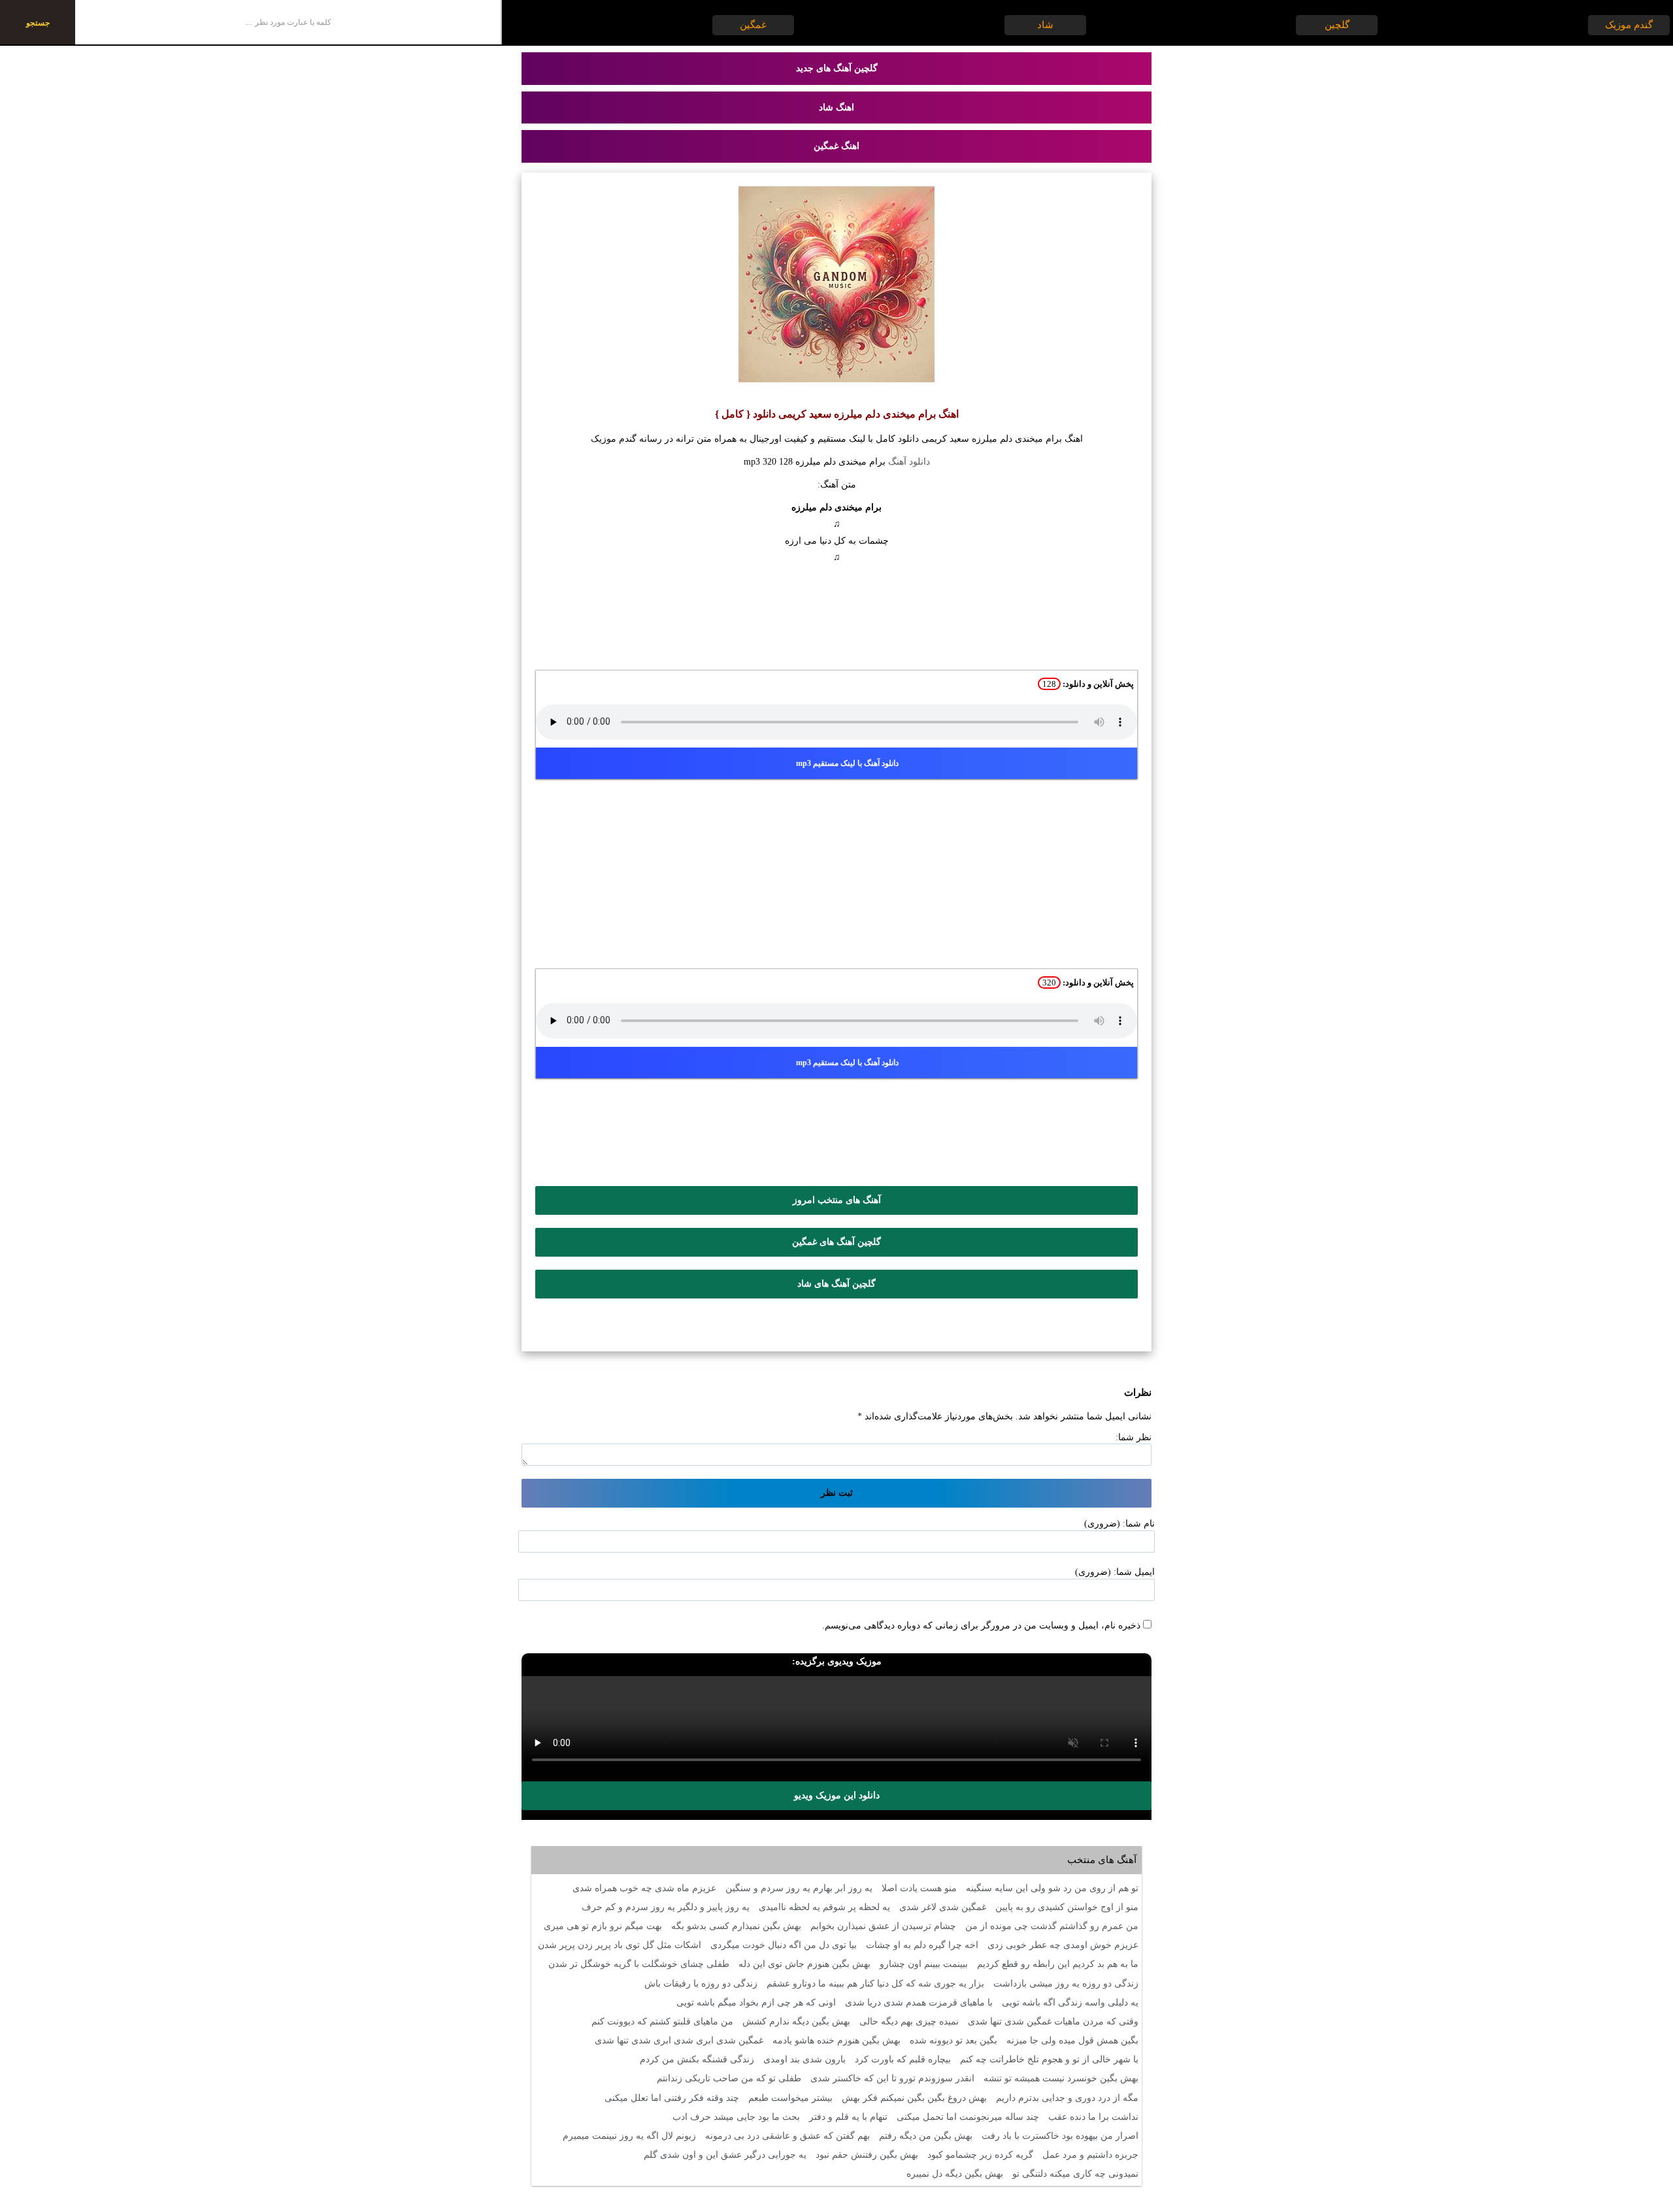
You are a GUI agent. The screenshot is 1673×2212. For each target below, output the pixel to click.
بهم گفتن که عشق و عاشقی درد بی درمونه (787, 2136)
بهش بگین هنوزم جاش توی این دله (804, 1964)
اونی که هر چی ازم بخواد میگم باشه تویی (756, 2003)
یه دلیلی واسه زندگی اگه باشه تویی (1070, 2003)
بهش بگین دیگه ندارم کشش (796, 2022)
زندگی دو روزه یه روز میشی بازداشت (1066, 1984)
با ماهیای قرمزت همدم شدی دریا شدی (919, 2003)
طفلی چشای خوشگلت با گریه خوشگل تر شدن (639, 1964)
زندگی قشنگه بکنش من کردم (697, 2059)
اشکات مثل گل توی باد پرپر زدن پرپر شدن (620, 1945)
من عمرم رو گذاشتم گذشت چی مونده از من (1052, 1926)
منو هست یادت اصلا (919, 1888)
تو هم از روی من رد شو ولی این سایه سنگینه (1052, 1888)
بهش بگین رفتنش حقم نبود (867, 2155)
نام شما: (1139, 1524)
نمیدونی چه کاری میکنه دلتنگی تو (1075, 2174)
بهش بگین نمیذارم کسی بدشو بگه (736, 1926)
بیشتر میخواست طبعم (790, 2098)
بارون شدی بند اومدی (804, 2059)
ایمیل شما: (1134, 1572)
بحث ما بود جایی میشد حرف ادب (736, 2117)
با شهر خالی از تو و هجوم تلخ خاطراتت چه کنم (1049, 2059)
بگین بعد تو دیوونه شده (953, 2040)
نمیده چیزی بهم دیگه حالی (909, 2022)
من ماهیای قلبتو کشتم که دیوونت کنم (662, 2022)
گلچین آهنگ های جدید (837, 68)
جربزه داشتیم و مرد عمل (1090, 2155)
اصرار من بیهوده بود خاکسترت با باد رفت (1060, 2136)
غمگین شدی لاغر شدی (943, 1907)
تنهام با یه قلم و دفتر (848, 2117)
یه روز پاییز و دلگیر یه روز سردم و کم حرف (666, 1907)
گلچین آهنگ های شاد (836, 1284)
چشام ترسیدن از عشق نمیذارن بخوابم (883, 1926)
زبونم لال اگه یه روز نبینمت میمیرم (629, 2136)
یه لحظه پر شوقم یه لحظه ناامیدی (824, 1907)
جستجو (38, 23)
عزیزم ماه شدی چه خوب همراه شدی (644, 1888)
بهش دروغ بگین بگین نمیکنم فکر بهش (914, 2098)
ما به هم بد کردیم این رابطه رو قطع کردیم (1058, 1964)
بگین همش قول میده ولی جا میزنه (1072, 2040)
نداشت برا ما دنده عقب (1093, 2117)
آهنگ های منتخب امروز (837, 1200)
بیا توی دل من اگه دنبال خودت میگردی (784, 1945)
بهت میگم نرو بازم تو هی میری (603, 1926)
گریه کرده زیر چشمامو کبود (980, 2155)
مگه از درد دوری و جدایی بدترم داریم (1067, 2098)
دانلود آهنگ (909, 462)
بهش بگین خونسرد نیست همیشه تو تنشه (1061, 2078)
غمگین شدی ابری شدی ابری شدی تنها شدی (679, 2040)
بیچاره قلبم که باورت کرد (903, 2059)
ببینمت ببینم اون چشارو (924, 1964)
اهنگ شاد (836, 107)
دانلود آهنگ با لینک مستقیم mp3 (847, 763)
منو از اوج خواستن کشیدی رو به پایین (1067, 1907)
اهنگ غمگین (836, 146)
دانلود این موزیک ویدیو (837, 1795)
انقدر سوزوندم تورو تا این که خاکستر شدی (892, 2078)
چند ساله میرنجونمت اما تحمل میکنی (968, 2117)
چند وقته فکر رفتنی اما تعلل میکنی (672, 2098)
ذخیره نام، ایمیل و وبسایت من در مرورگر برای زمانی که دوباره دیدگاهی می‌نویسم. (981, 1626)
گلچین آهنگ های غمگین (836, 1242)
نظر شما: (1134, 1437)
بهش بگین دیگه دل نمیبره (955, 2174)
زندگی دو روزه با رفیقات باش (701, 1984)
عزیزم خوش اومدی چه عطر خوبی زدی (1063, 1945)
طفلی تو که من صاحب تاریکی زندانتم (729, 2078)
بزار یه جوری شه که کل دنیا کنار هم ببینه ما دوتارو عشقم (875, 1984)
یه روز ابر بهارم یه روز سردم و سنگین (799, 1888)
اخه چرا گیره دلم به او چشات (922, 1945)
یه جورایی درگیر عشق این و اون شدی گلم (725, 2155)
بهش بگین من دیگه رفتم (926, 2136)
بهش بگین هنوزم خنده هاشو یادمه (836, 2040)
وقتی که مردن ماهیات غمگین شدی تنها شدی (1053, 2022)
